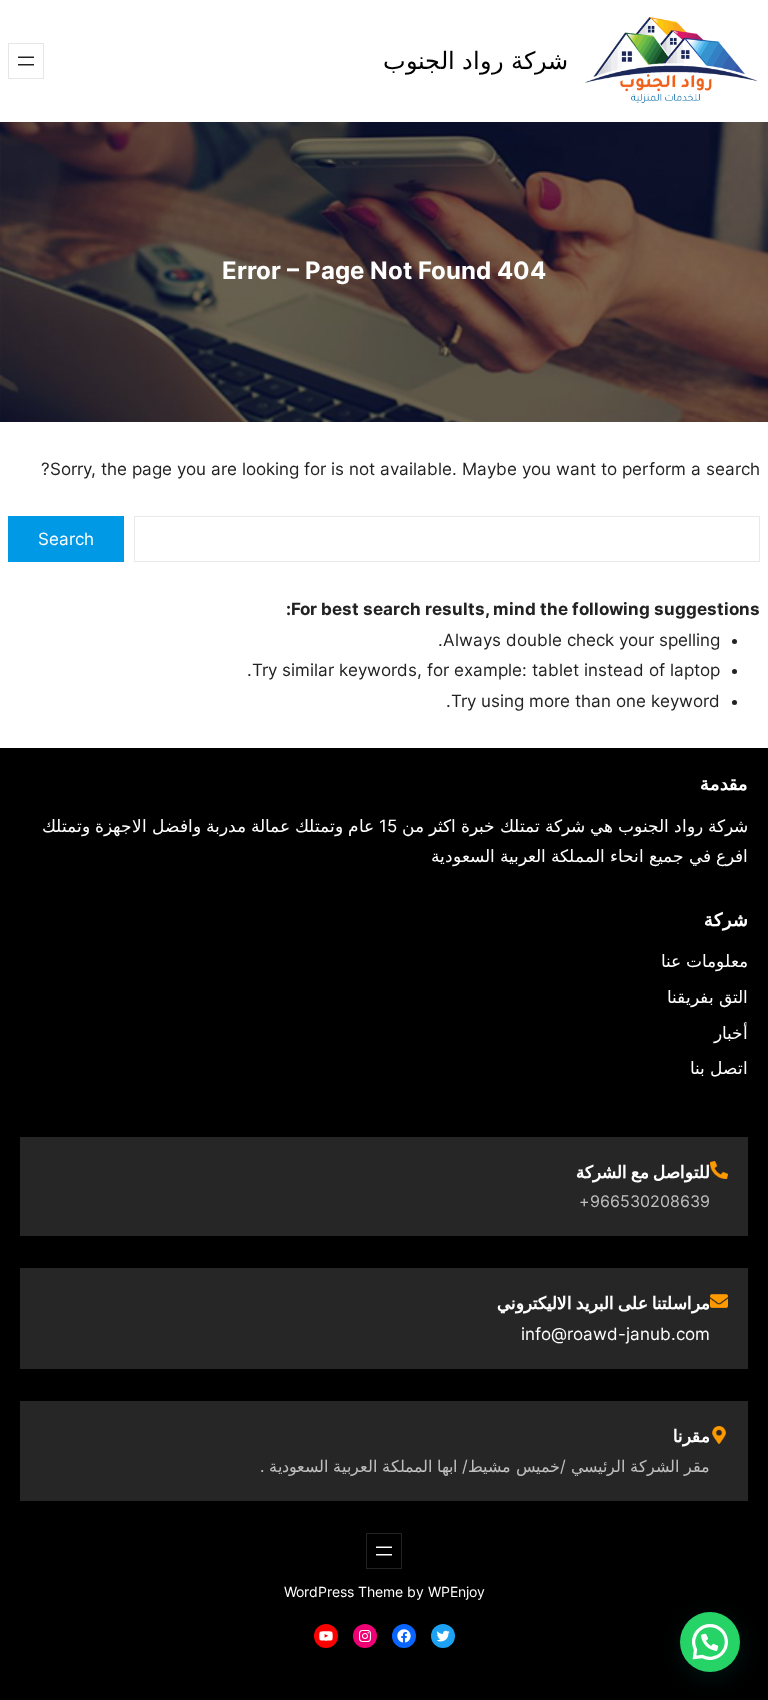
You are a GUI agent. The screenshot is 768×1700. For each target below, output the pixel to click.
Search (66, 539)
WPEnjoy (456, 1591)
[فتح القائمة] (26, 61)
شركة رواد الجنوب (475, 60)
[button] (710, 1642)
